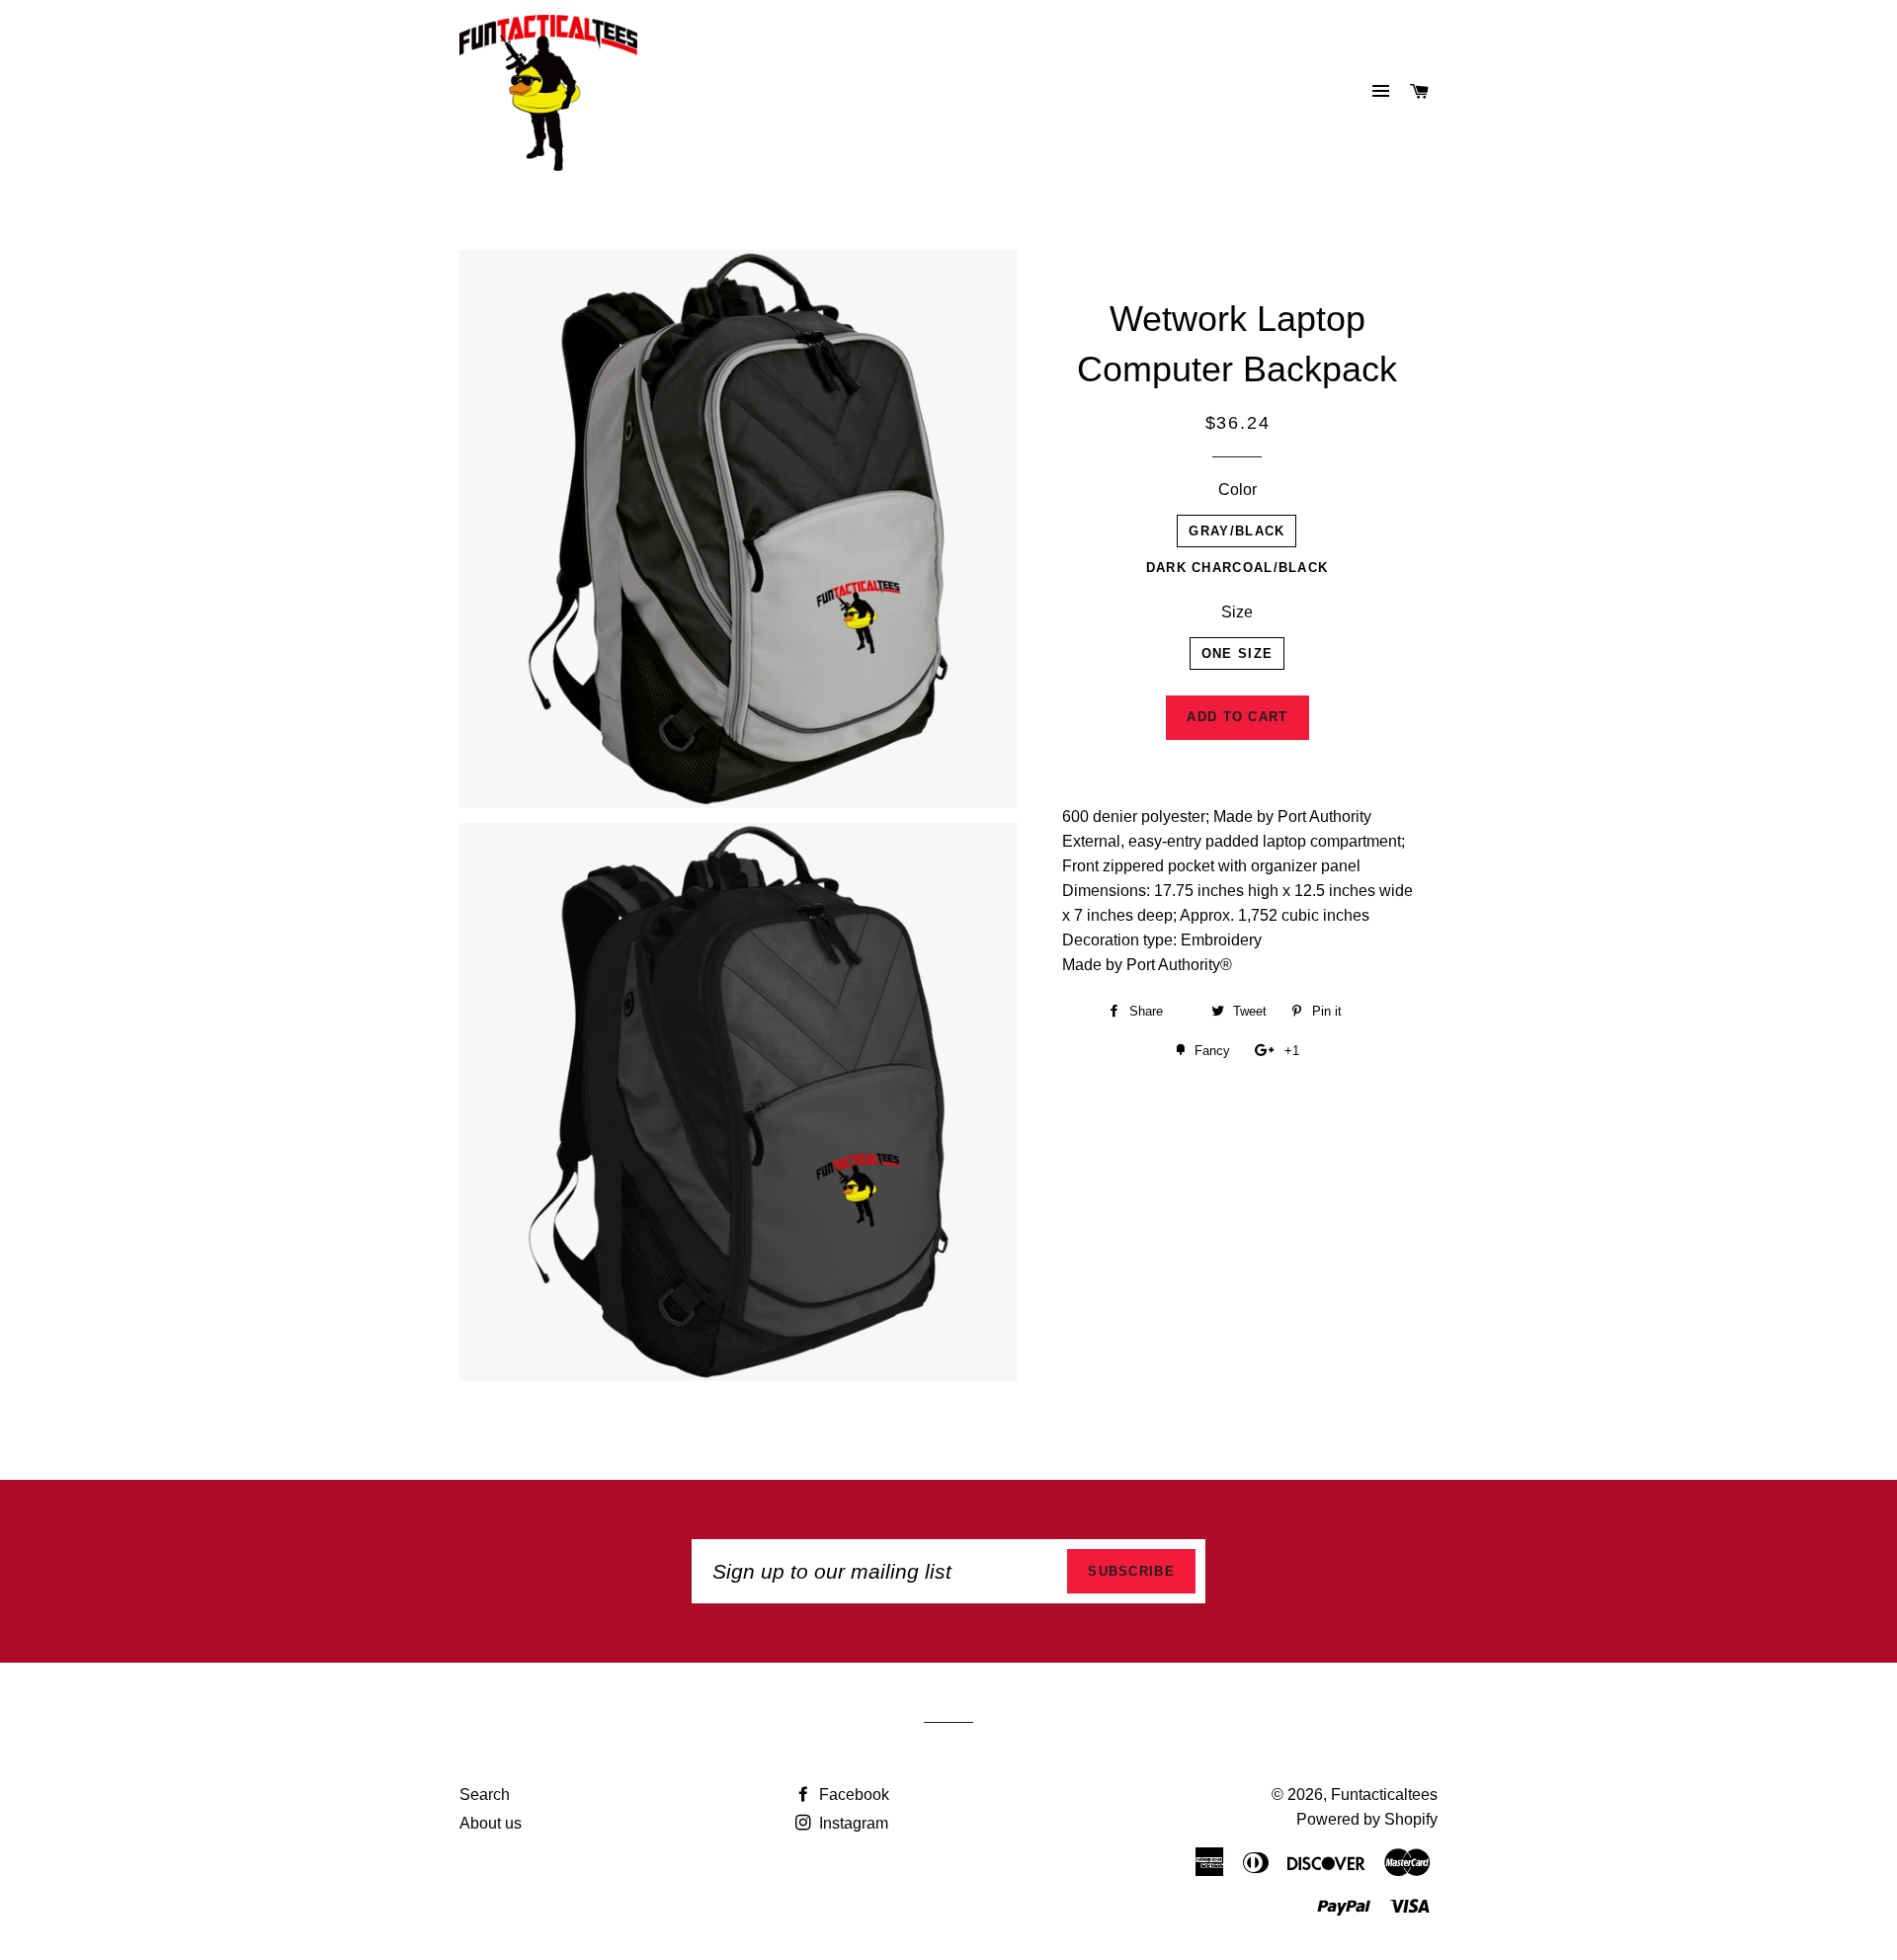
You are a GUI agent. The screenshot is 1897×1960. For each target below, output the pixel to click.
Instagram (852, 1823)
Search (485, 1795)
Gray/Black (1237, 531)
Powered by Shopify (1367, 1819)
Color (1237, 490)
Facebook (852, 1795)
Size (1237, 612)
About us (491, 1823)
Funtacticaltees (1384, 1795)
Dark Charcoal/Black (1237, 568)
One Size (1237, 653)
